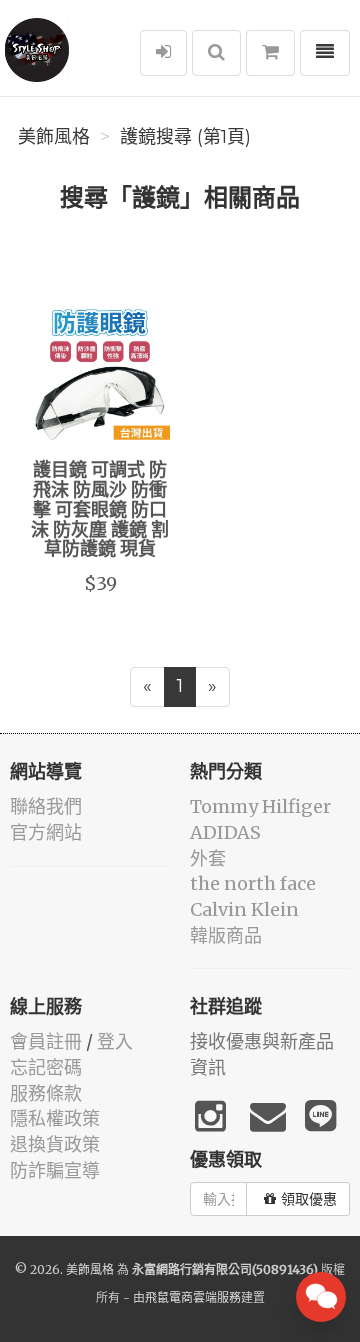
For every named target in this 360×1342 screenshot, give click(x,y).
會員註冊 (46, 1041)
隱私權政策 (55, 1118)
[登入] (163, 53)
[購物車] (270, 53)
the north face (253, 883)
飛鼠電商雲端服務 (193, 1297)
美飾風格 (54, 137)
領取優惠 (309, 1199)
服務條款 (46, 1093)
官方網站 (46, 832)
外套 (208, 858)
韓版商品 (226, 935)
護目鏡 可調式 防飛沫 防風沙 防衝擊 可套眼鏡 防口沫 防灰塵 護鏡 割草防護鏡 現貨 (100, 510)
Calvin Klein (244, 909)
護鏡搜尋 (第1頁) (185, 137)
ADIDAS (225, 832)
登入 (115, 1041)
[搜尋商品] (216, 53)
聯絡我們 (46, 806)
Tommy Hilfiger (260, 806)
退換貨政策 (55, 1144)
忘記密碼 (46, 1067)
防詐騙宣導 (55, 1170)
